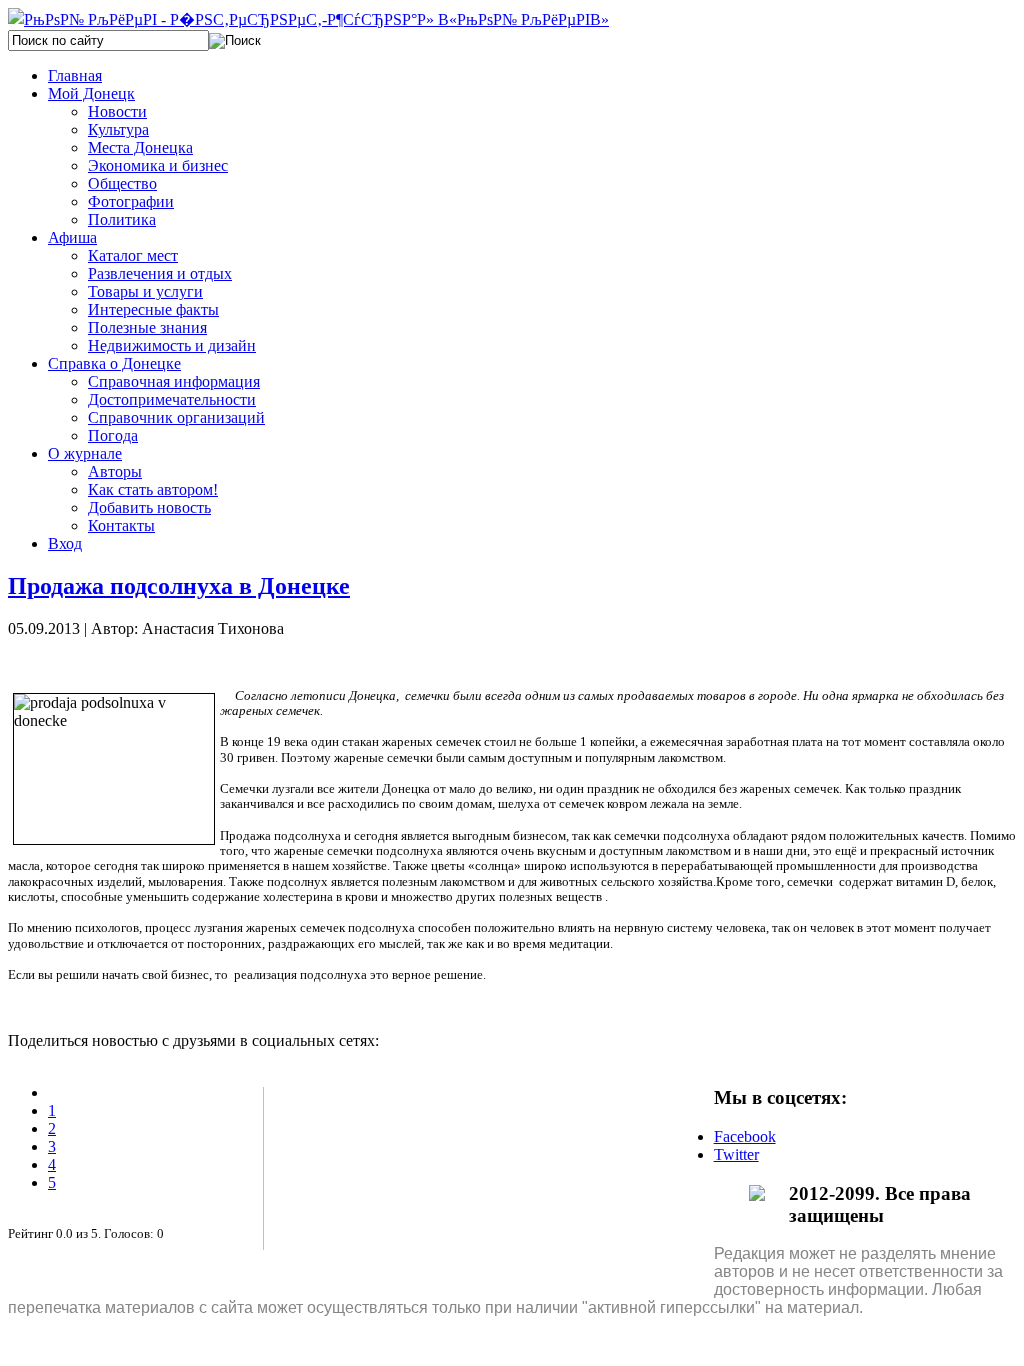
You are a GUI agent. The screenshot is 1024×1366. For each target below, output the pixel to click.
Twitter (736, 1154)
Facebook (745, 1136)
